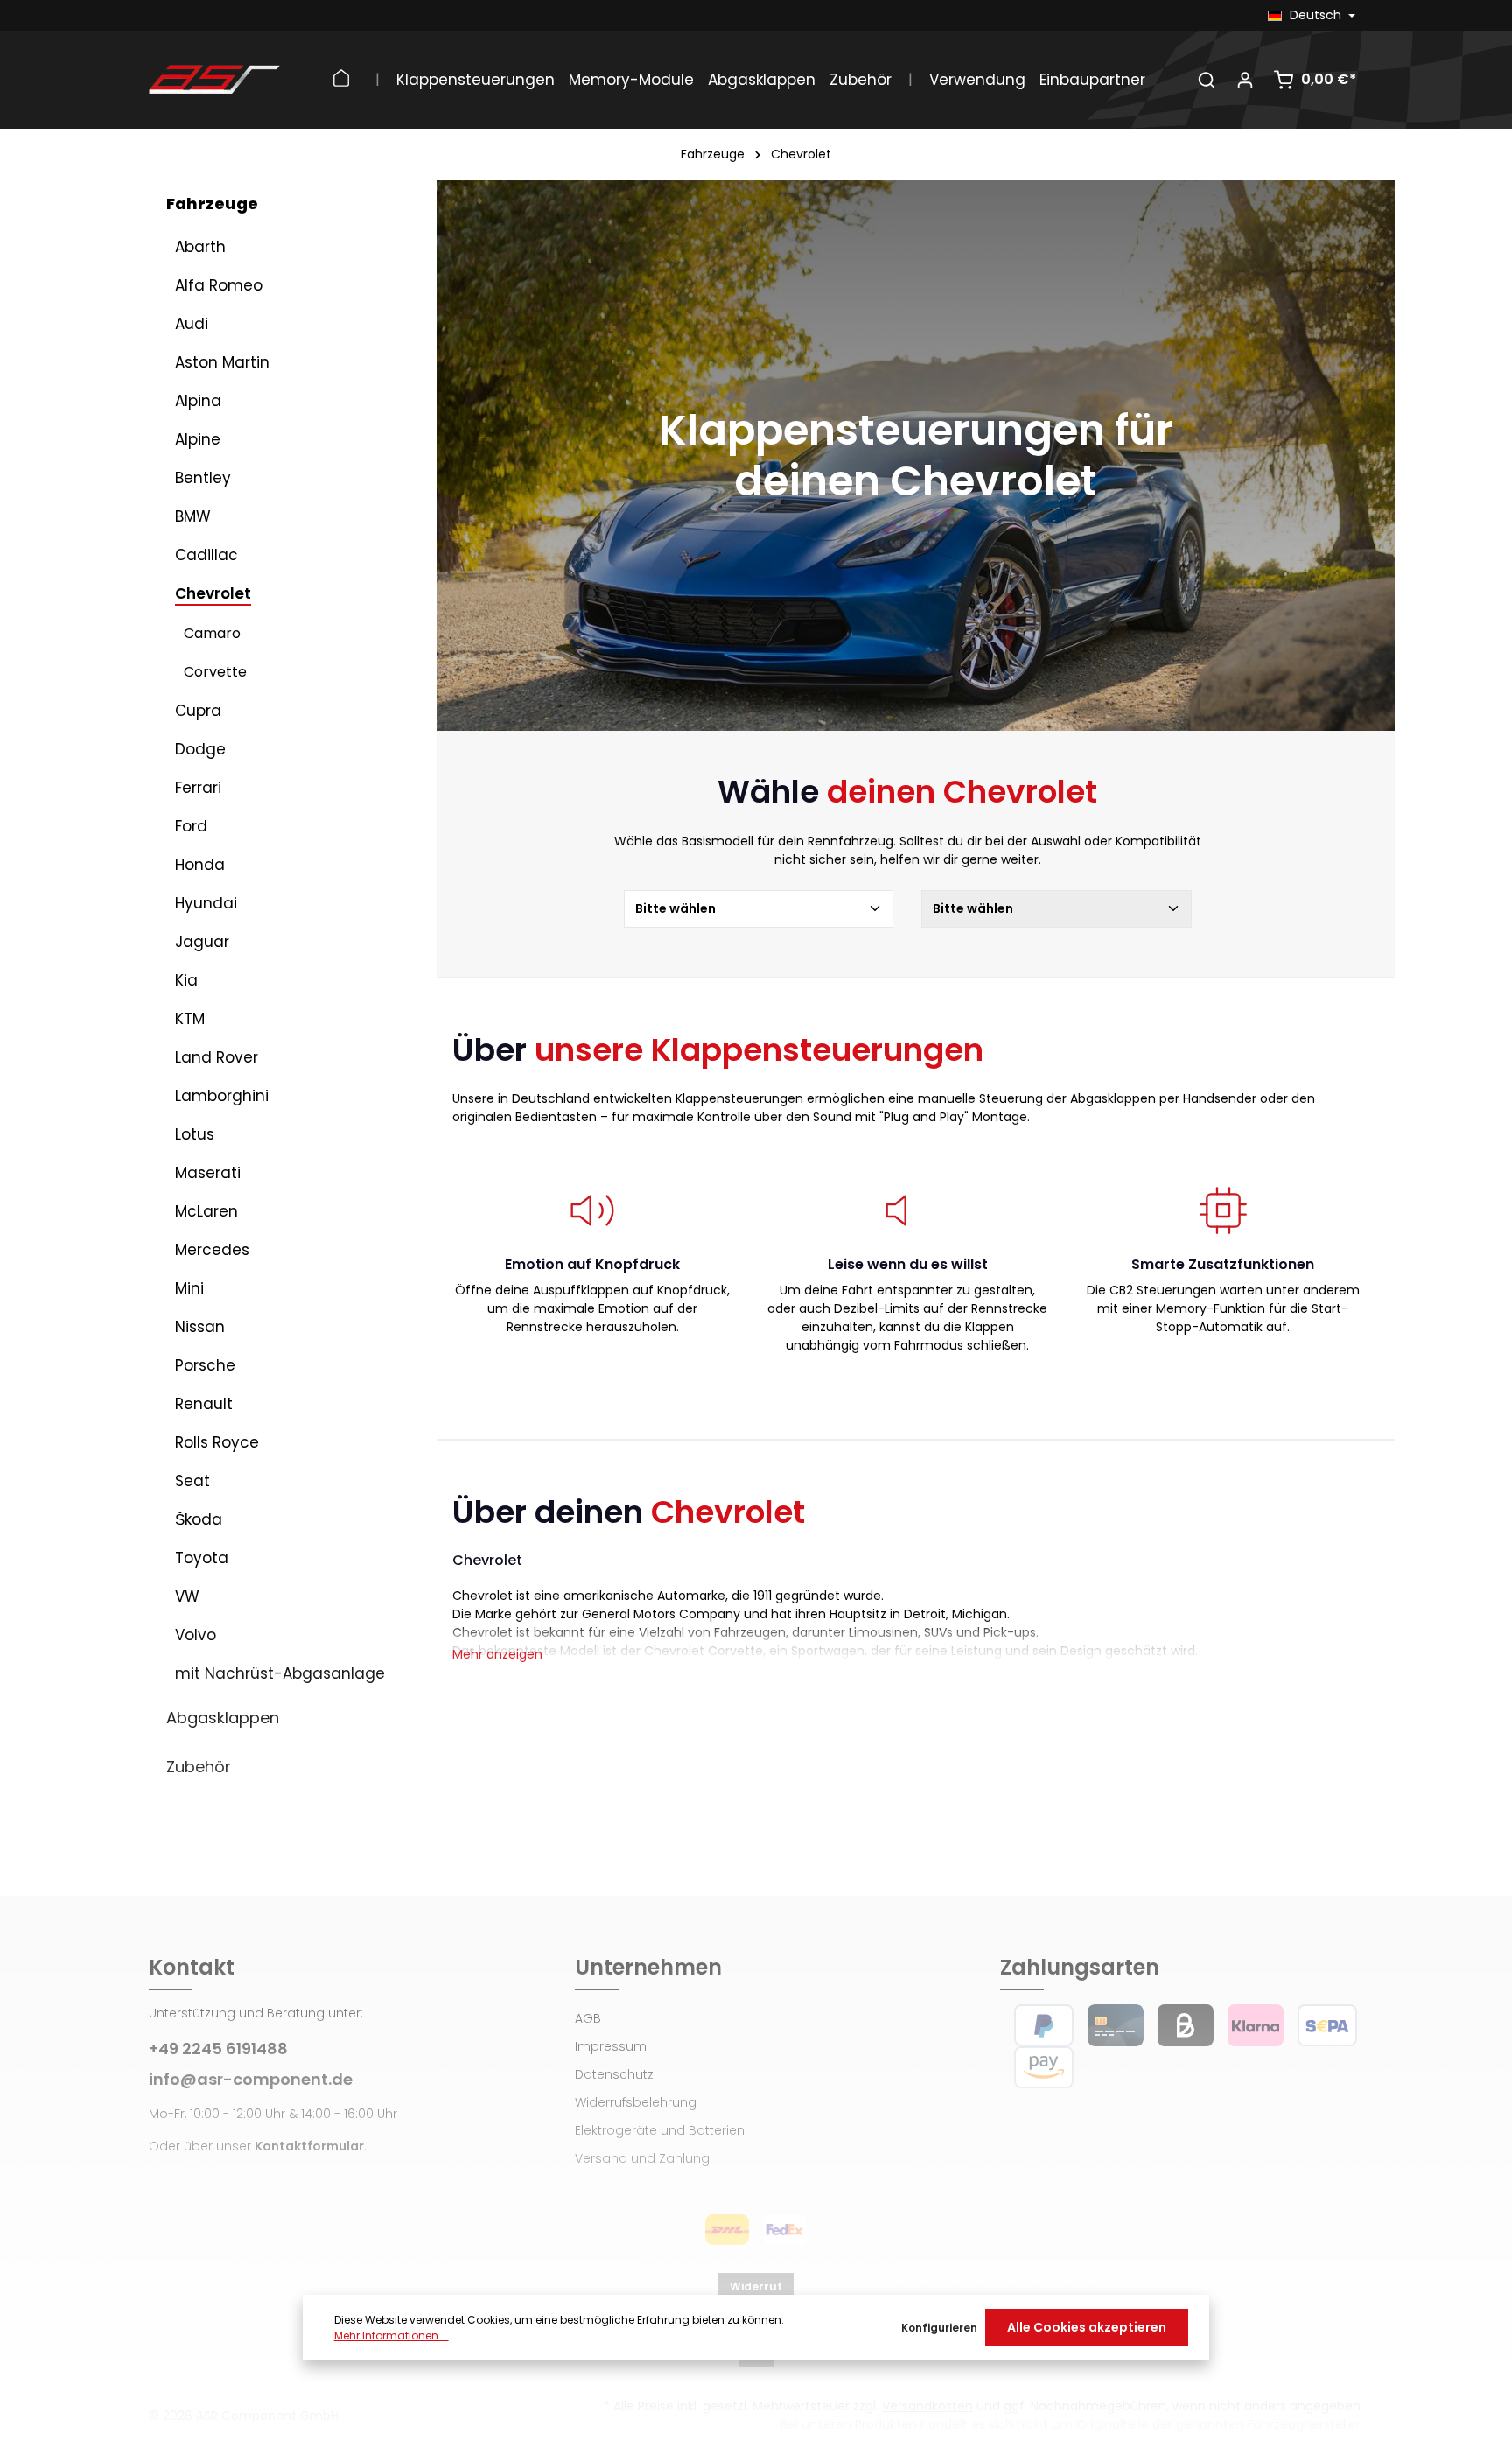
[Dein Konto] (1245, 80)
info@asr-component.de (251, 2079)
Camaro (212, 633)
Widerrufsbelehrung (636, 2102)
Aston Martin (222, 362)
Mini (189, 1288)
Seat (192, 1481)
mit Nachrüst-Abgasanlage (280, 1673)
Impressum (611, 2046)
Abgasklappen (223, 1718)
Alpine (198, 439)
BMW (193, 516)
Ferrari (198, 788)
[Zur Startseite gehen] (214, 80)
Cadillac (206, 555)
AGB (588, 2018)
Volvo (196, 1635)
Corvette (215, 672)
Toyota (202, 1558)
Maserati (208, 1173)
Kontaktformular (309, 2146)
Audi (192, 324)
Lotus (195, 1134)
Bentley (203, 478)
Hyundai (206, 903)
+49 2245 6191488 (218, 2048)
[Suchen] (1207, 80)
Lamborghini (222, 1096)
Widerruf (756, 2287)
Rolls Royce (217, 1442)
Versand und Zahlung (642, 2158)
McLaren (206, 1211)
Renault (204, 1404)
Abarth (200, 247)
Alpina (198, 401)
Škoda (199, 1519)
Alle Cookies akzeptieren (1087, 2327)
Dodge (200, 749)
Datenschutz (614, 2074)
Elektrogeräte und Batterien (660, 2130)
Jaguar (202, 942)
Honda (200, 865)
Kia (186, 980)
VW (187, 1596)
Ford (191, 826)
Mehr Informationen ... (392, 2336)
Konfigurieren (939, 2328)
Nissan (200, 1327)
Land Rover (217, 1057)
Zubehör (199, 1767)
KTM (190, 1019)
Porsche (205, 1365)
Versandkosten (927, 2406)
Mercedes (212, 1250)
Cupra (198, 711)
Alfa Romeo (219, 285)
